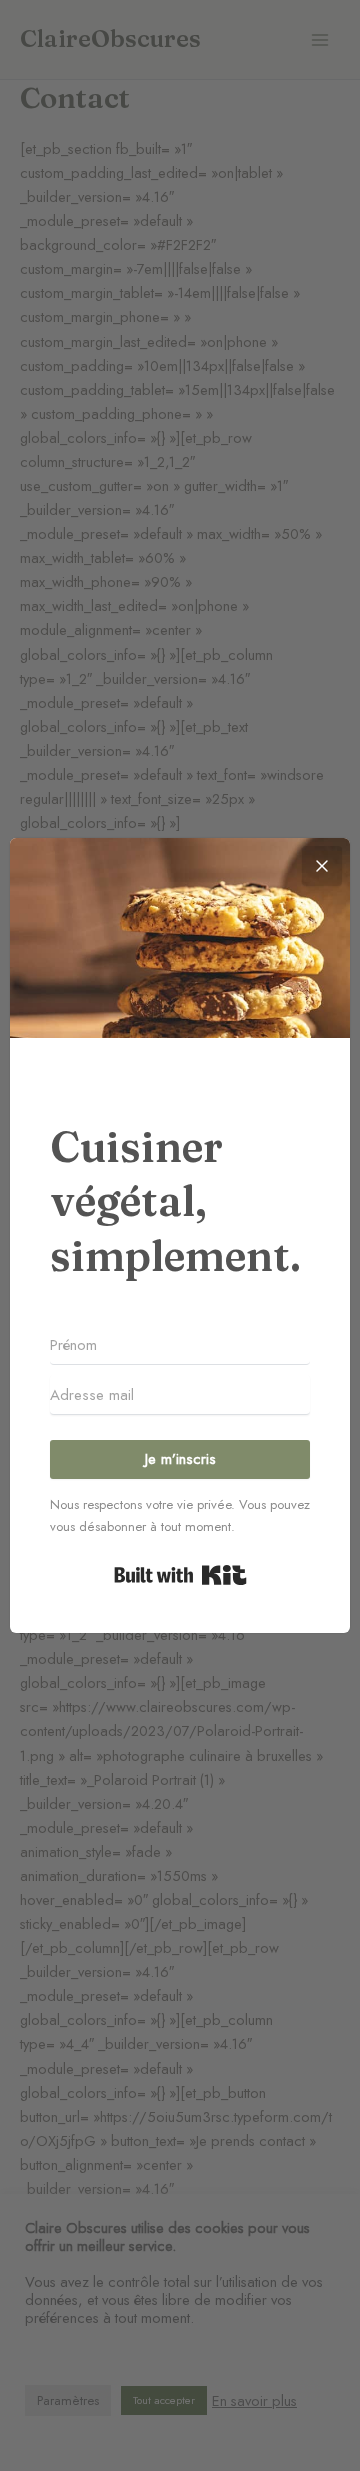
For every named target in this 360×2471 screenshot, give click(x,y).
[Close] (322, 866)
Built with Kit (180, 1575)
